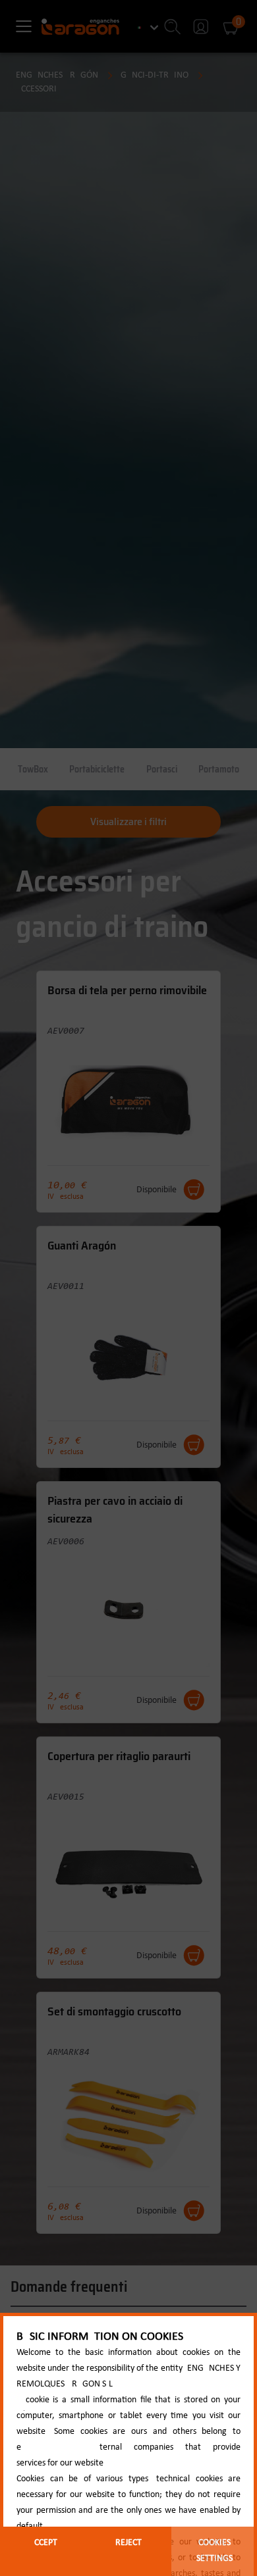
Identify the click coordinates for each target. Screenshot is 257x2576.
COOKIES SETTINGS (214, 2551)
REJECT (128, 2543)
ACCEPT (43, 2543)
